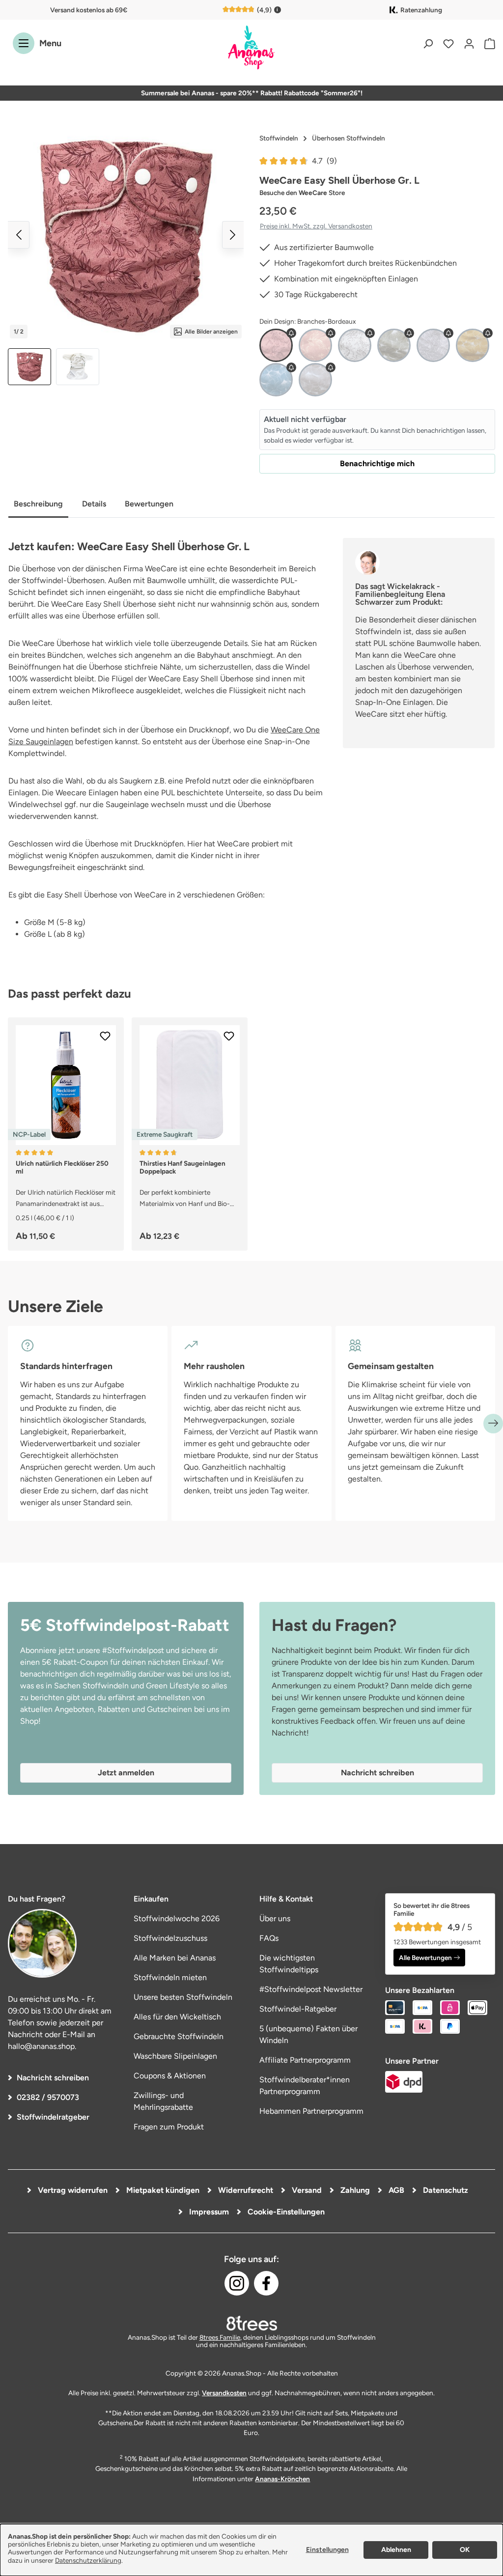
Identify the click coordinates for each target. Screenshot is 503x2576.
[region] (126, 257)
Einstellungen (327, 2550)
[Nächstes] (233, 235)
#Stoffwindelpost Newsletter (311, 1989)
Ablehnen (396, 2550)
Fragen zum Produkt (169, 2127)
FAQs (269, 1938)
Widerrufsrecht (245, 2190)
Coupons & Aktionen (170, 2076)
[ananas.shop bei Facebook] (266, 2283)
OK (465, 2550)
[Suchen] (428, 43)
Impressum (208, 2212)
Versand (306, 2190)
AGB (395, 2190)
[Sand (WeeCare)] (315, 380)
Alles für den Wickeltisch (177, 2017)
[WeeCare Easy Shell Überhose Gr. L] (126, 235)
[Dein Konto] (469, 43)
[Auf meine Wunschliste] (105, 1036)
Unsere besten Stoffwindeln (183, 1997)
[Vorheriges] (19, 235)
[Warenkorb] (487, 43)
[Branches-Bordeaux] (276, 345)
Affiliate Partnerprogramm (305, 2060)
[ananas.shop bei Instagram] (237, 2283)
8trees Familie (220, 2337)
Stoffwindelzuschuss (170, 1938)
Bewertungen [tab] (149, 504)
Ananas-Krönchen (282, 2479)
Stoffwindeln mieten (170, 1977)
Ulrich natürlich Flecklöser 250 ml (62, 1167)
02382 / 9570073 (48, 2097)
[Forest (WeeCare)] (394, 345)
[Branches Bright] (355, 345)
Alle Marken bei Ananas (175, 1958)
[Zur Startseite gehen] (251, 48)
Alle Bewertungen (425, 1958)
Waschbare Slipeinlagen (175, 2056)
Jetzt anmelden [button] (126, 1773)
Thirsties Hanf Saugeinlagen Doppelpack (182, 1167)
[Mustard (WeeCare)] (473, 345)
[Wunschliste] (448, 43)
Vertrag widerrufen (72, 2190)
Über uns (275, 1918)
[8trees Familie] (251, 2323)
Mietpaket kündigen (162, 2190)
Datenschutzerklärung (88, 2560)
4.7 (324, 161)
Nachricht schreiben (53, 2078)
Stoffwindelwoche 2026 (177, 1918)
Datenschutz (445, 2190)
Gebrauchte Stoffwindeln (179, 2036)
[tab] (38, 505)
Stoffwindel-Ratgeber (298, 2009)
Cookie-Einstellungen (285, 2212)
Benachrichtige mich (377, 463)
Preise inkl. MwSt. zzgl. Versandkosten (316, 226)
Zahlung (354, 2190)
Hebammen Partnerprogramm (311, 2111)
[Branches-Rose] (315, 345)
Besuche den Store (302, 193)
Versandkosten (224, 2393)
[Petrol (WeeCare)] (276, 380)
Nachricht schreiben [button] (377, 1773)
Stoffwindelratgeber (53, 2117)
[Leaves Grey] (433, 345)
